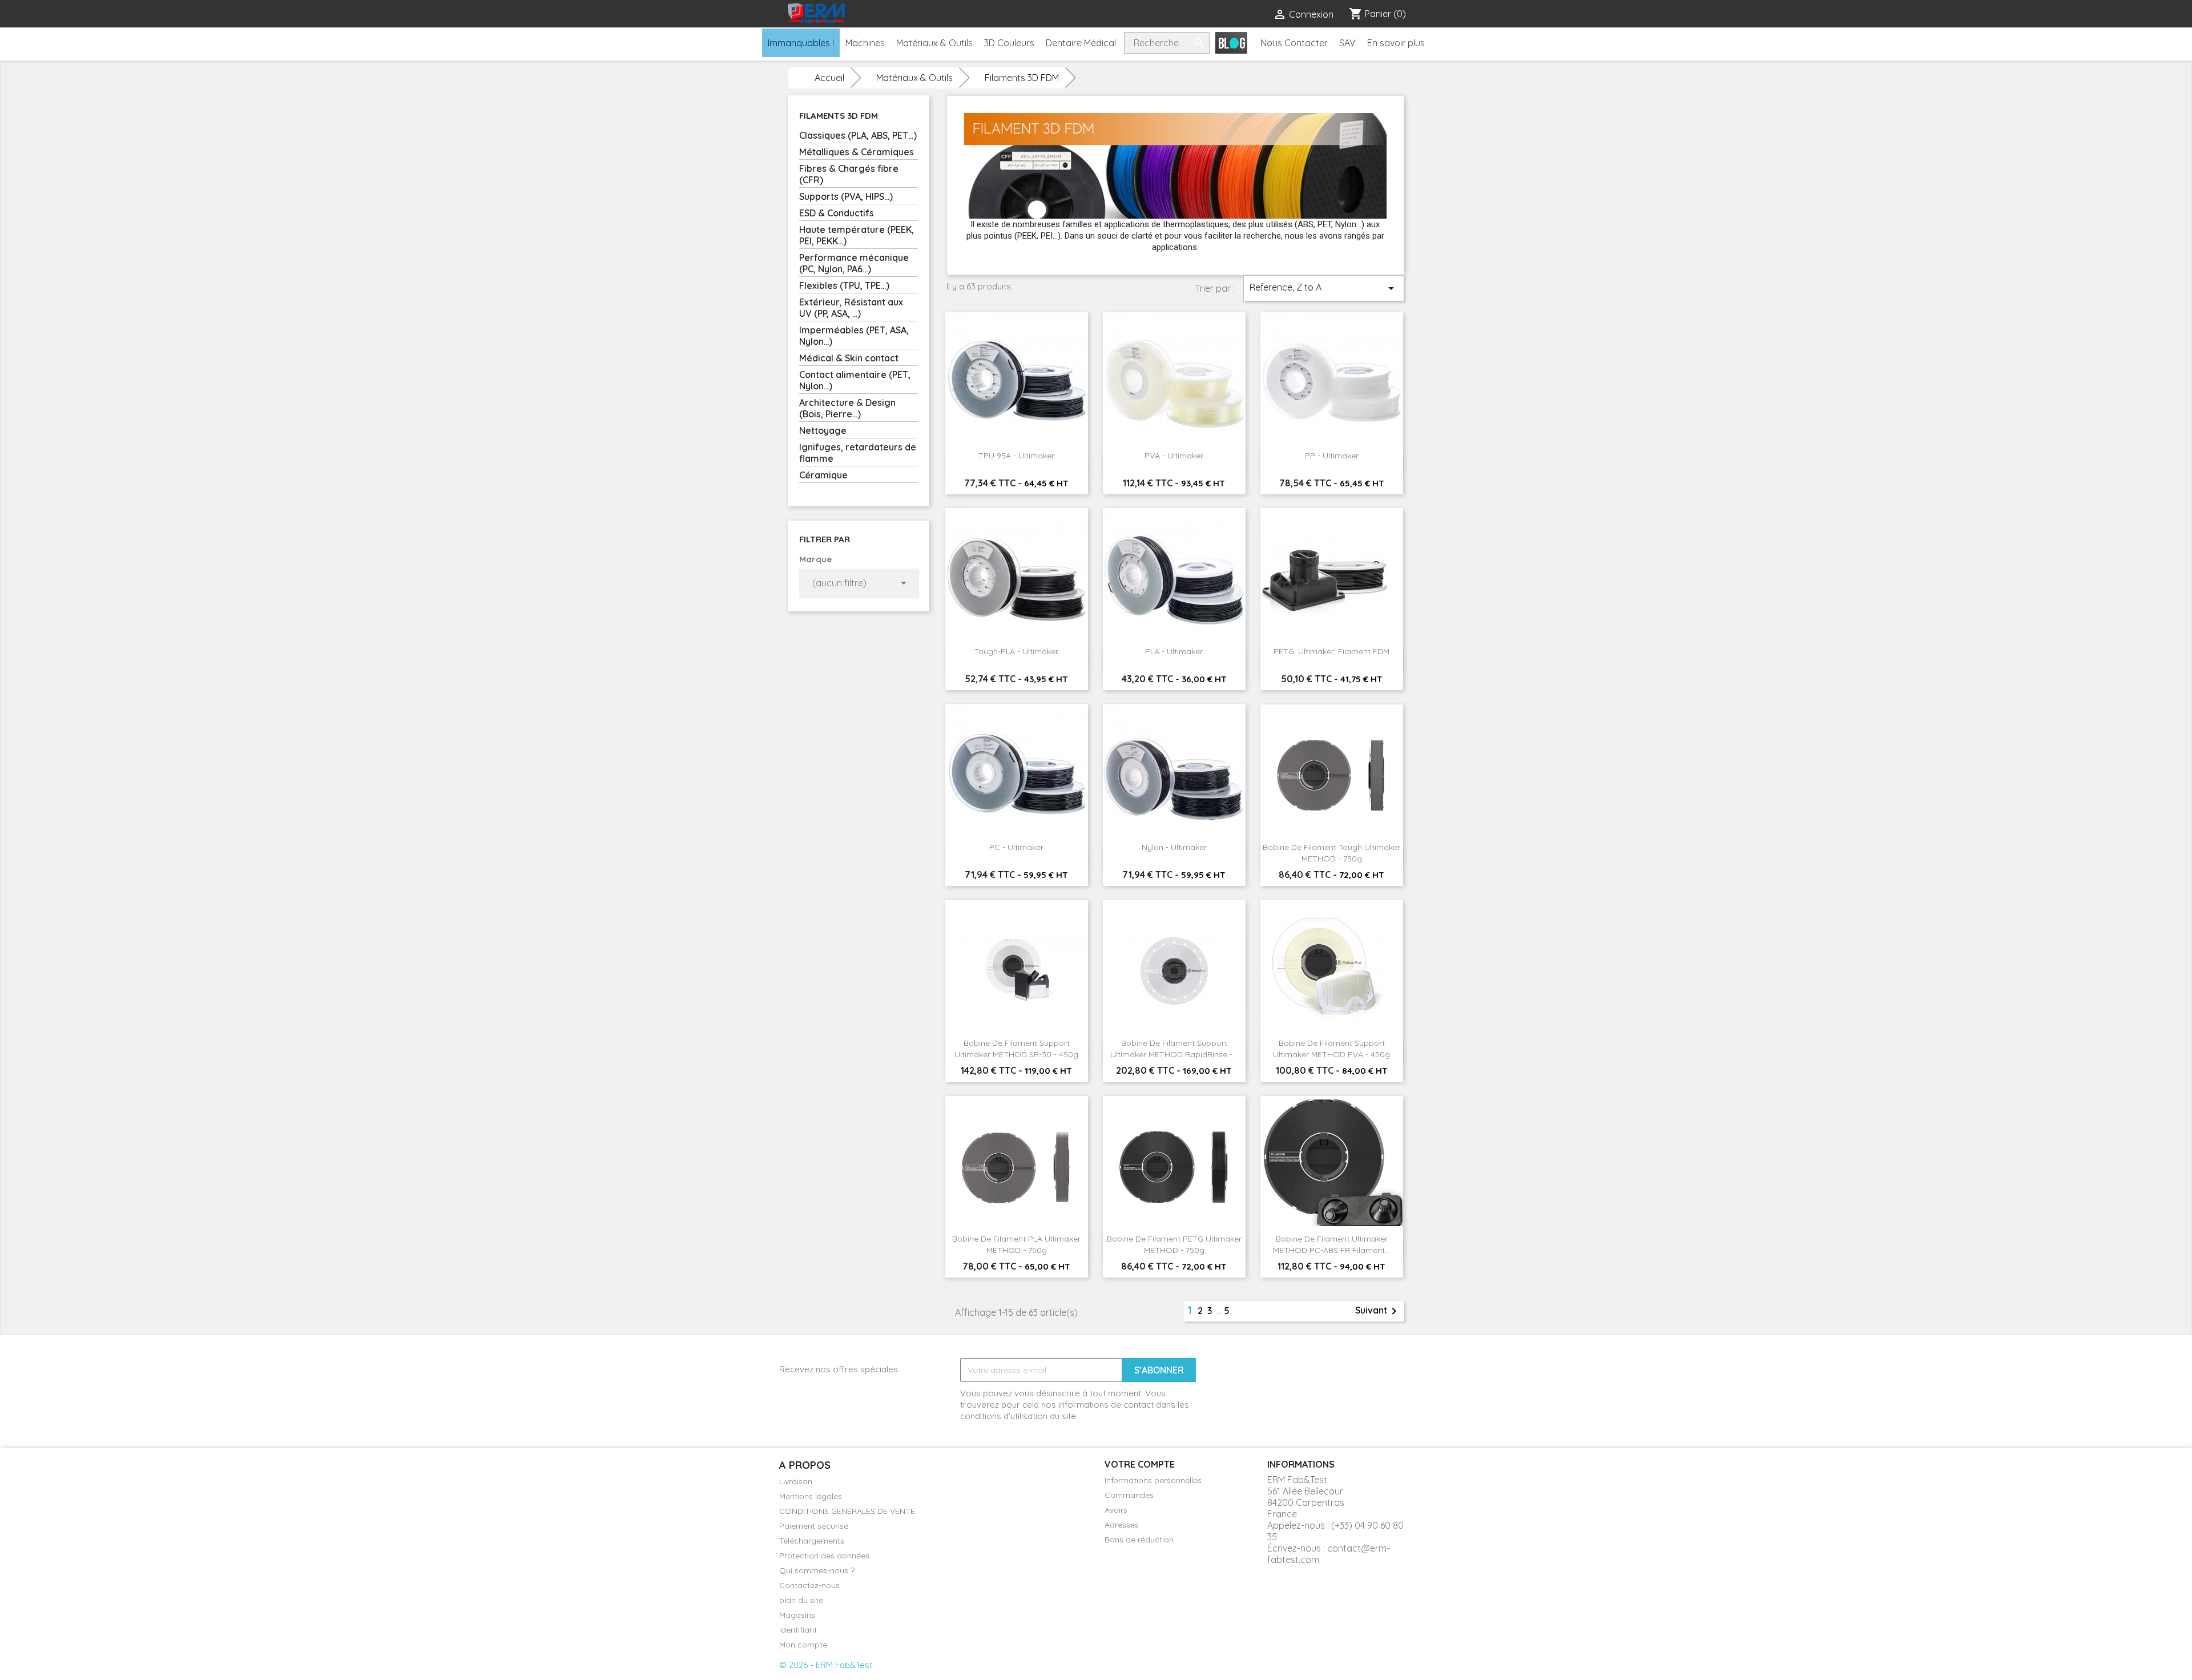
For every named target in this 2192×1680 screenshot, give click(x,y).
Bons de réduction (1139, 1540)
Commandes (1129, 1495)
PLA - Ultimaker (1174, 651)
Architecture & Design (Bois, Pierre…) (847, 408)
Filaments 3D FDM (839, 116)
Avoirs (1116, 1510)
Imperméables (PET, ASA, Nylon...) (854, 336)
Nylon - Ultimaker (1174, 847)
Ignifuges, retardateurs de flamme (858, 453)
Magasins (797, 1615)
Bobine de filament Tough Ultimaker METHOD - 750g (1331, 853)
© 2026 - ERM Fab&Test (826, 1665)
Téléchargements (812, 1541)
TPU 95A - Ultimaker (1016, 456)
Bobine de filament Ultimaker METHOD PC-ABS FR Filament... (1331, 1244)
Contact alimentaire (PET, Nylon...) (855, 380)
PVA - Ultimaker (1174, 456)
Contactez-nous (809, 1585)
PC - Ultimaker (1016, 847)
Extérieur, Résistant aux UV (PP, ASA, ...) (851, 308)
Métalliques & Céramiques (857, 152)
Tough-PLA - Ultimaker (1016, 651)
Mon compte (803, 1645)
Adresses (1122, 1525)
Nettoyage (823, 430)
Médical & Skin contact (849, 358)
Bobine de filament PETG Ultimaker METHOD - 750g (1174, 1244)
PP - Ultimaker (1332, 456)
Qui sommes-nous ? (817, 1570)
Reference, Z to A (1324, 288)
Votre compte (1140, 1464)
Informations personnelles (1153, 1480)
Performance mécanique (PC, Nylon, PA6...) (854, 263)
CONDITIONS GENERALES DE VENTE (847, 1511)
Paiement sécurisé (814, 1526)
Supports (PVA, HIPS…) (846, 196)
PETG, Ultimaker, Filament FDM (1331, 651)
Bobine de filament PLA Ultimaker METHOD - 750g (1016, 1244)
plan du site (801, 1600)
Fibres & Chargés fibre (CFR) (849, 174)
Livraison (796, 1481)
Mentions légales (811, 1496)
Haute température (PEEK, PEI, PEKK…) (857, 235)
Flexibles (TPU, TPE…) (844, 285)
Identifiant (798, 1630)
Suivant (1378, 1311)
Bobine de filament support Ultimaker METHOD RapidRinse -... (1174, 1049)
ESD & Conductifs (837, 213)
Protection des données (824, 1556)
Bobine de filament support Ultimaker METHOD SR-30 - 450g (1016, 1049)
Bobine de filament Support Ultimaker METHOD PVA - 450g (1331, 1049)
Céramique (823, 475)
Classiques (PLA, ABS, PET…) (858, 135)
